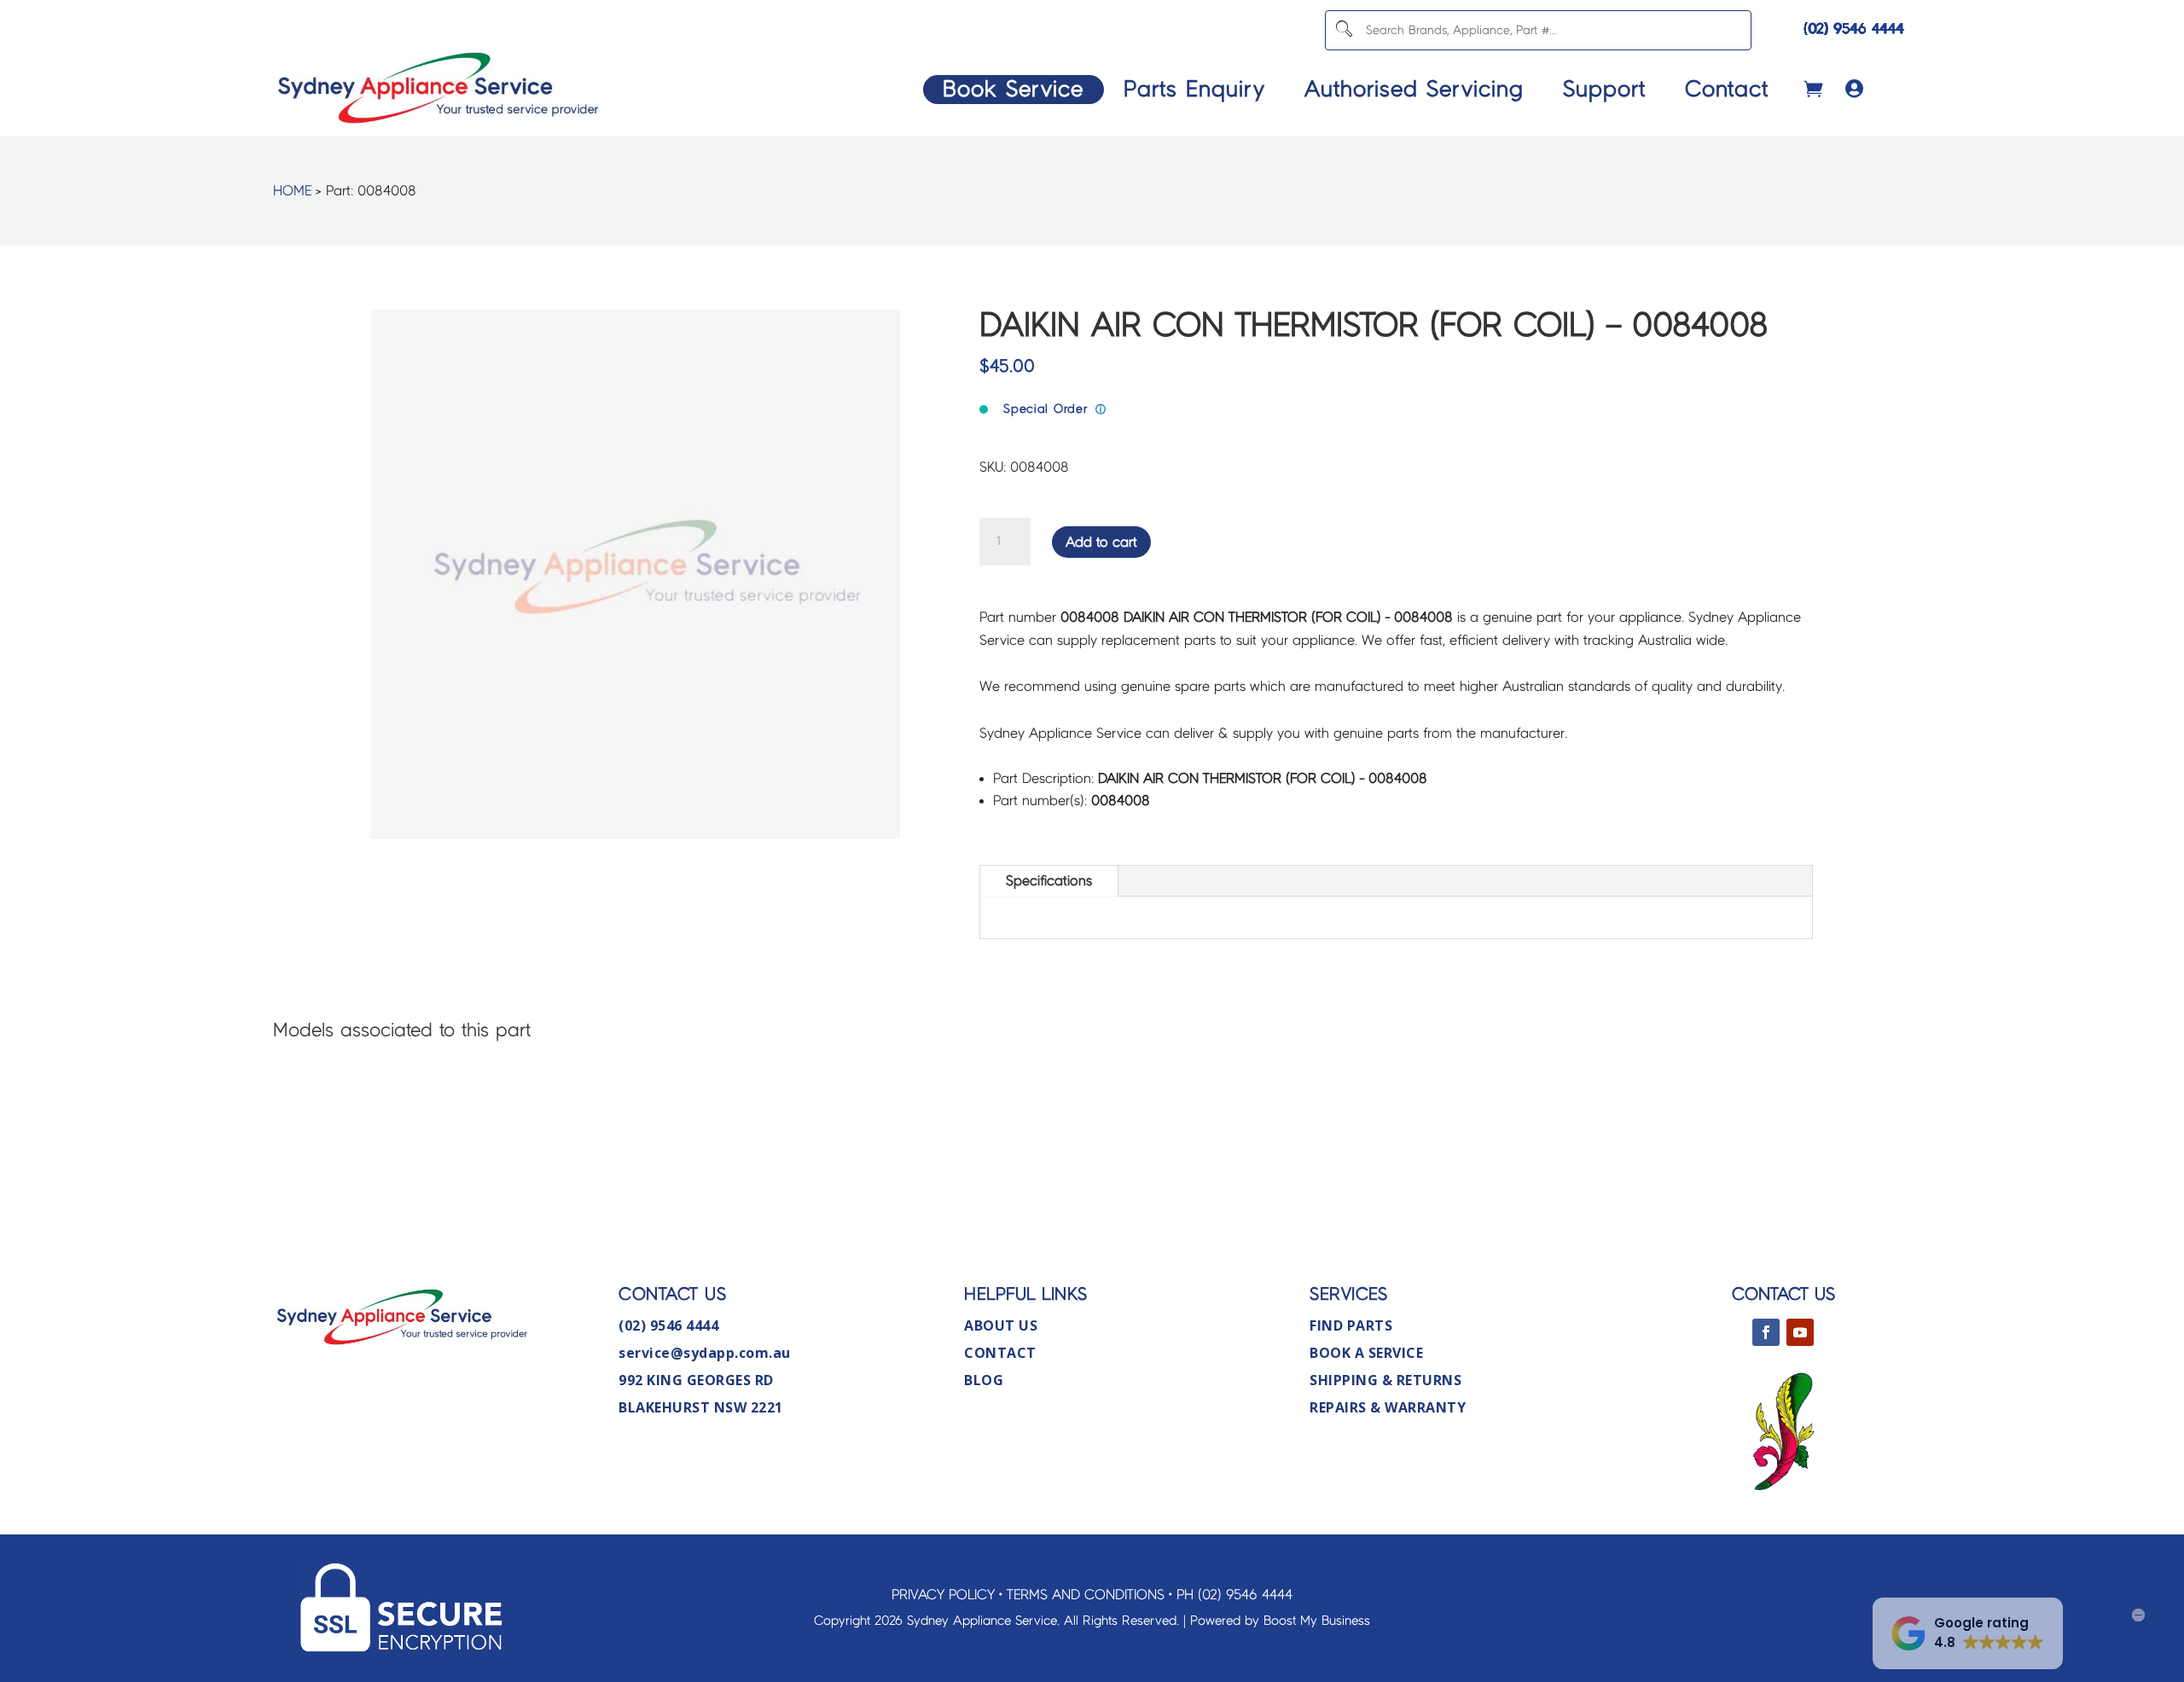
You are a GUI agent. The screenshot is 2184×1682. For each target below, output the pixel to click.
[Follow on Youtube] (1800, 1332)
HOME (292, 191)
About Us (1001, 1325)
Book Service (1013, 89)
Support (1604, 89)
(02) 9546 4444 (1854, 29)
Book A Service (1366, 1353)
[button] (1968, 1633)
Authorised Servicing (1414, 89)
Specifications (1049, 881)
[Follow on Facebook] (1766, 1332)
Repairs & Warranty (1388, 1407)
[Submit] (1344, 30)
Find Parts (1351, 1325)
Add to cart (1101, 542)
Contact (1727, 89)
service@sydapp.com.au (705, 1353)
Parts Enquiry (1194, 89)
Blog (984, 1380)
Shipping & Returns (1385, 1380)
